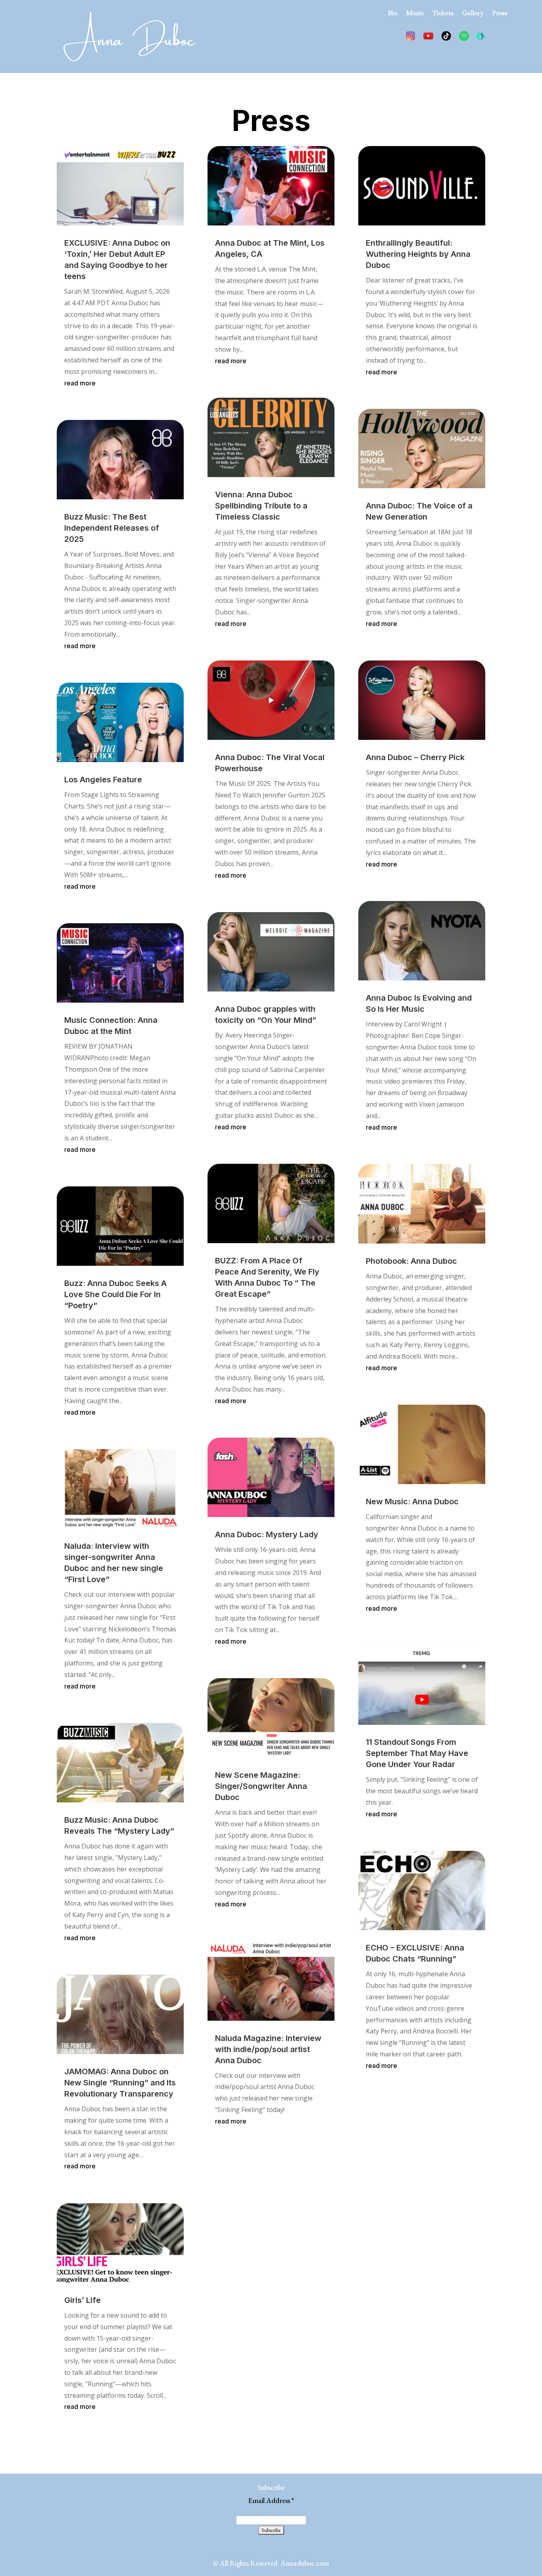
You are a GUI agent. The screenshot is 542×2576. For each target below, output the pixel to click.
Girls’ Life (83, 2300)
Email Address (271, 2500)
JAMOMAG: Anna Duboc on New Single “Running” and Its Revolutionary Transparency (120, 2083)
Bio (393, 14)
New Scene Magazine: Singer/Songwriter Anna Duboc (261, 1786)
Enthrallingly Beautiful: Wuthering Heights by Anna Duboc (418, 254)
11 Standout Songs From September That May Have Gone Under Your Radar (417, 1753)
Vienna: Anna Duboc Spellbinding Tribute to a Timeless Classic (261, 506)
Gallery (473, 14)
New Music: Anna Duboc (412, 1502)
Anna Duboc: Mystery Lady (267, 1534)
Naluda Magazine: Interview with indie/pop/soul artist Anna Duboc (268, 2049)
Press (500, 14)
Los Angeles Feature (103, 780)
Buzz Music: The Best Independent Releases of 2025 (112, 528)
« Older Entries (79, 2436)
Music (415, 14)
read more (80, 383)
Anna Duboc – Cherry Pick (415, 757)
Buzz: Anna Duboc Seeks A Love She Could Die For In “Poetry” (115, 1294)
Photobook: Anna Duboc (411, 1261)
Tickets (443, 14)
